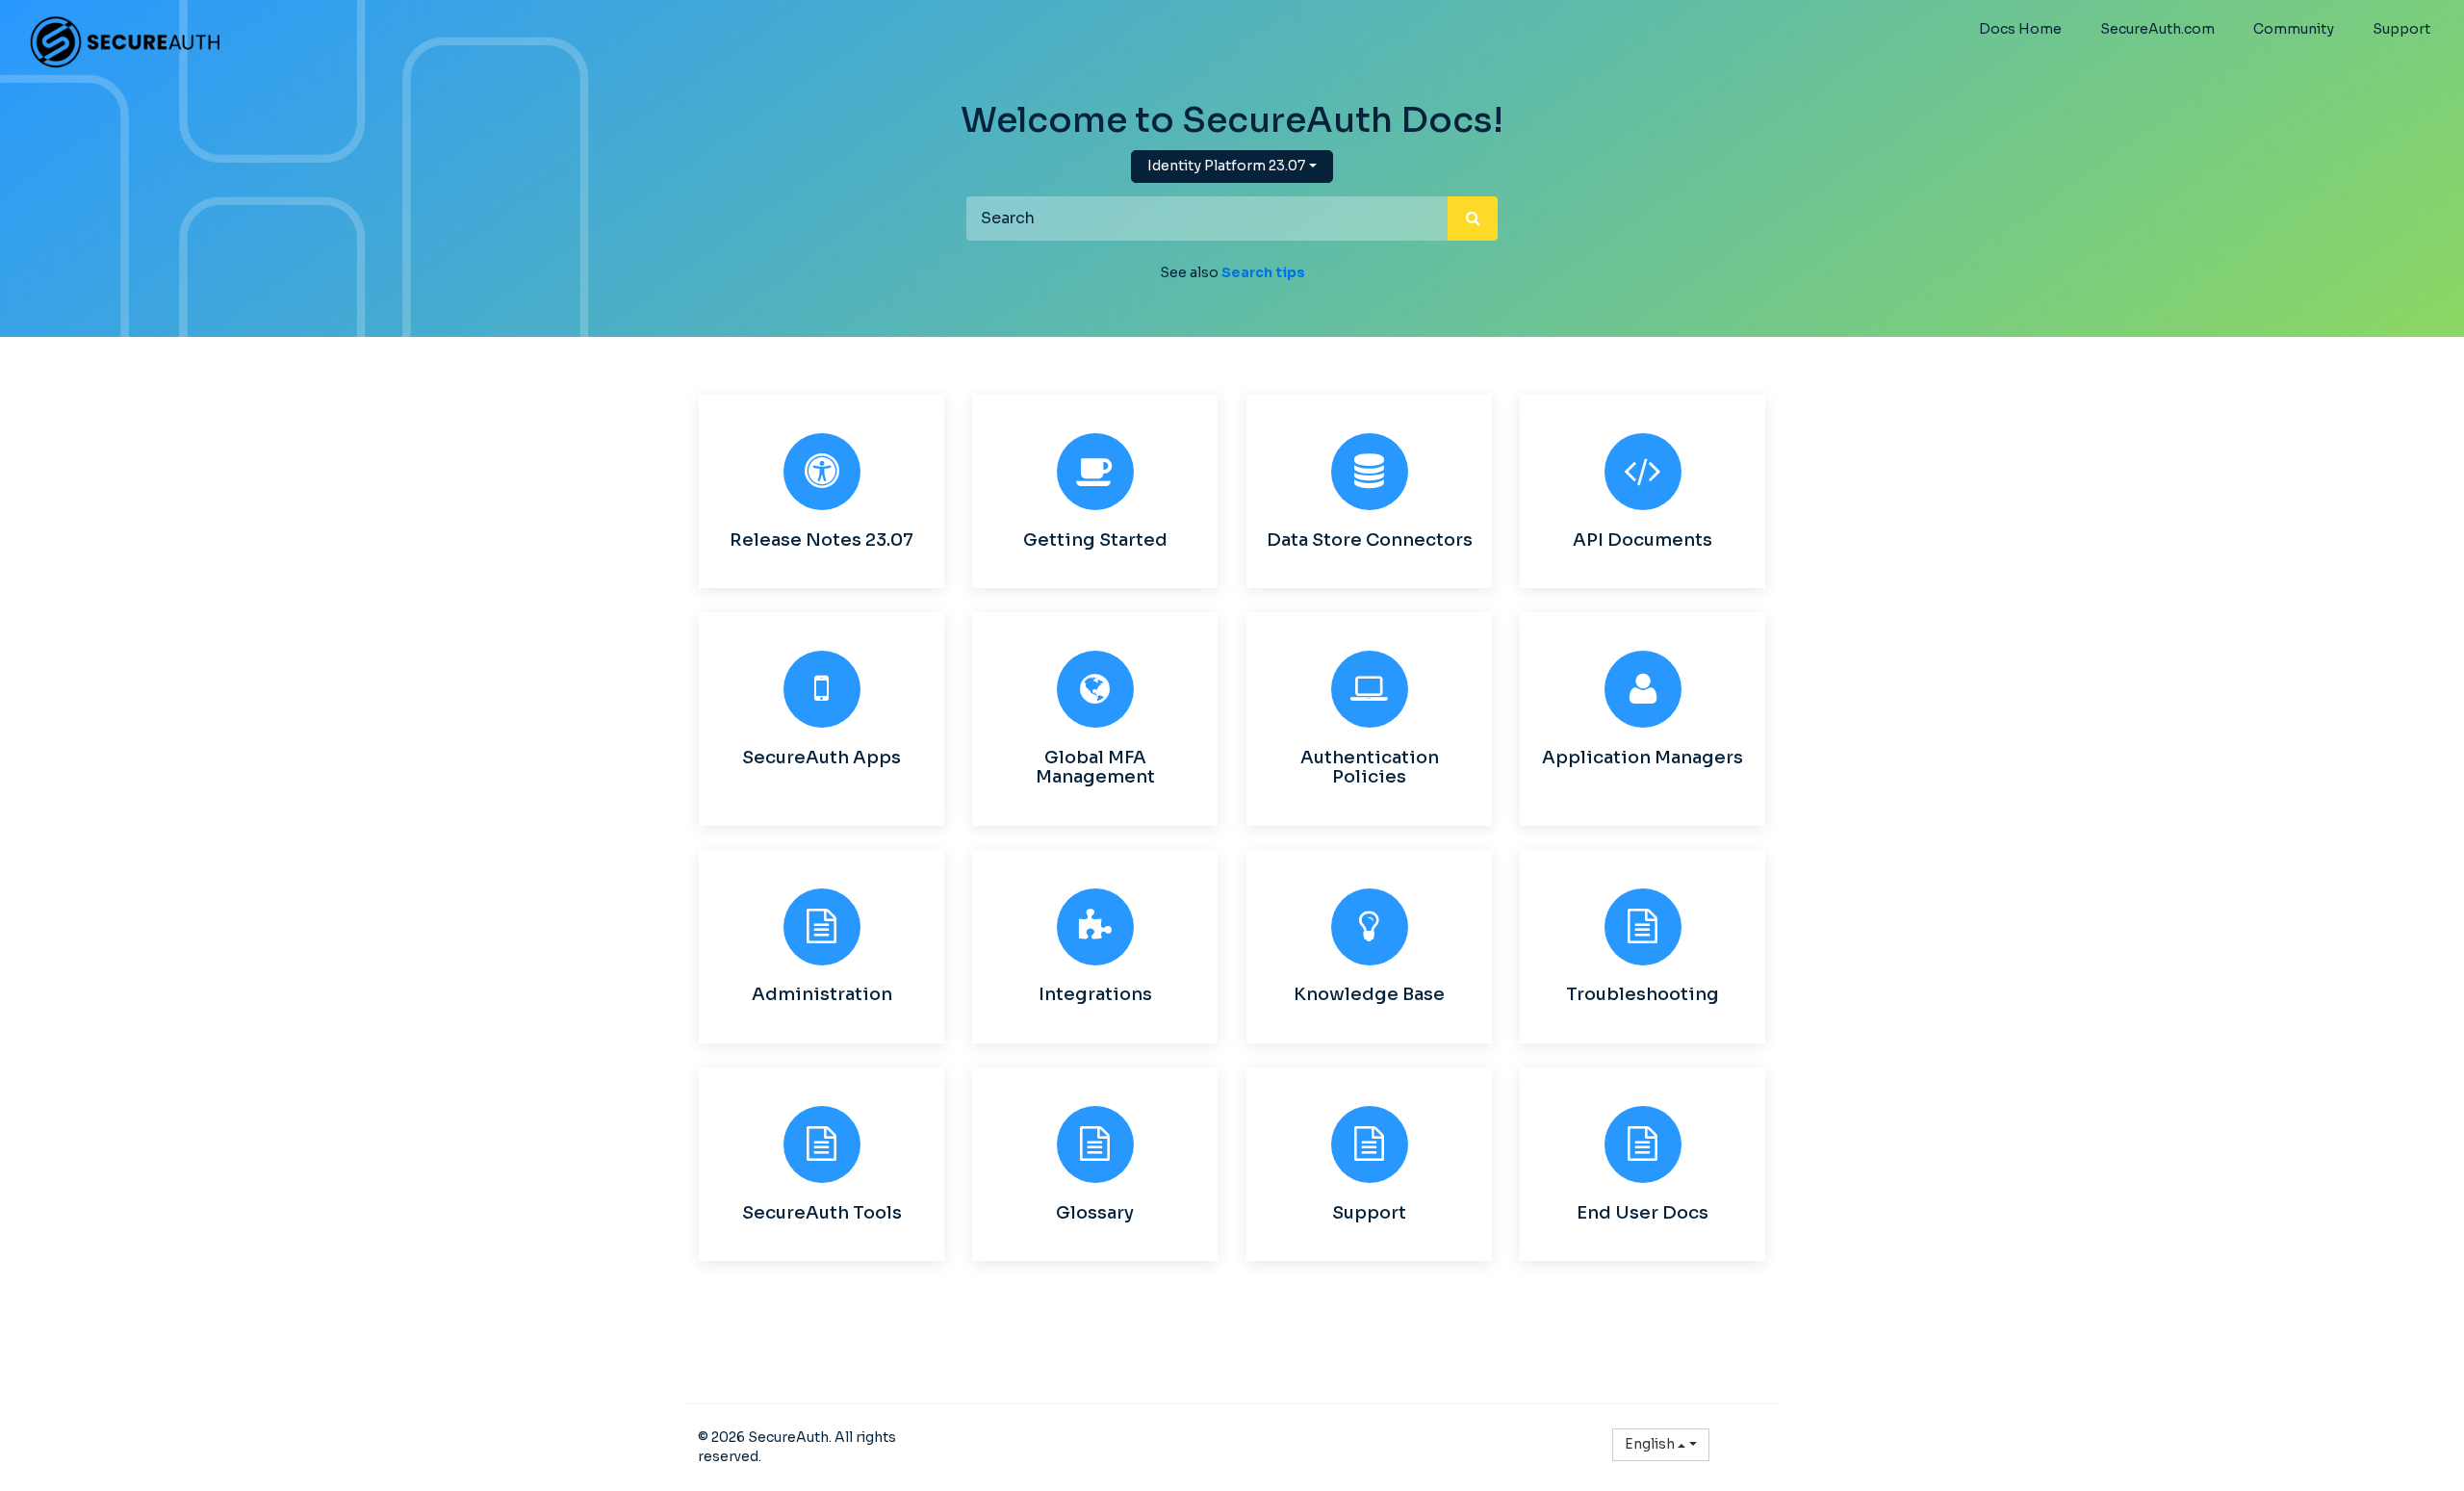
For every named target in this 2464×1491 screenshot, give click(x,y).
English (1651, 1444)
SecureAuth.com (2157, 29)
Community (2294, 29)
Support (2401, 29)
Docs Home (2020, 29)
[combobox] (1207, 219)
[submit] (1473, 219)
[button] (1232, 167)
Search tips (1263, 272)
